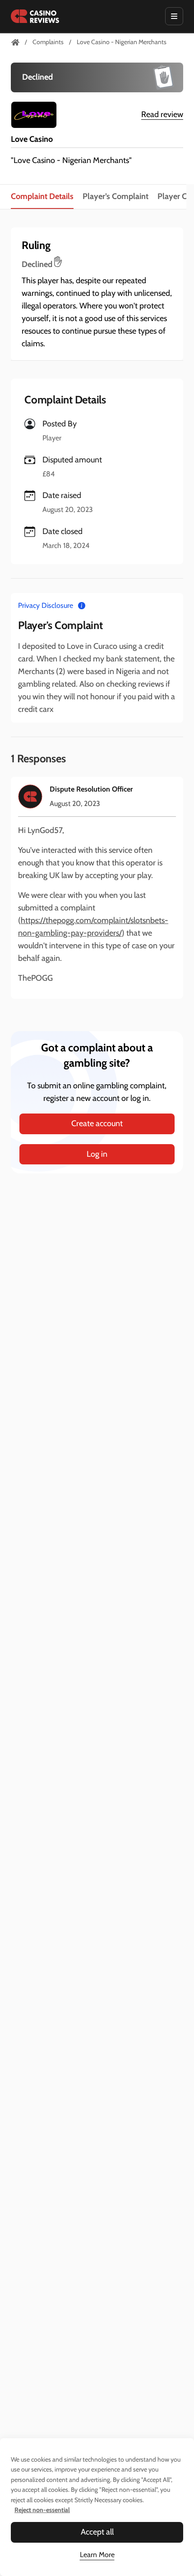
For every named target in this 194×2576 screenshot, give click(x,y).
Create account (97, 1123)
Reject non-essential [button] (42, 2510)
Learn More (97, 2555)
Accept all (97, 2532)
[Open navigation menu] (174, 16)
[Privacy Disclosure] (82, 605)
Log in (97, 1154)
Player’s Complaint (115, 196)
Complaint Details (42, 196)
